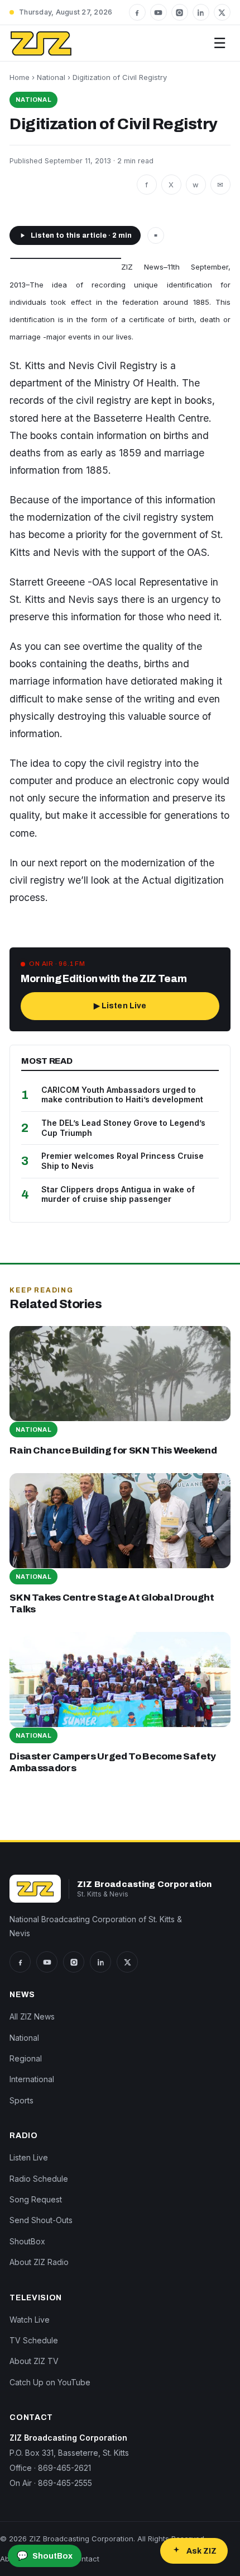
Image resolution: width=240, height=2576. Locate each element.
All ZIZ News (32, 2016)
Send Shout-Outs (41, 2220)
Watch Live (30, 2320)
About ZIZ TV (34, 2361)
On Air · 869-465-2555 (51, 2483)
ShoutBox (27, 2241)
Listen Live (29, 2157)
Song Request (36, 2199)
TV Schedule (34, 2340)
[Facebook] (137, 12)
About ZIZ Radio (39, 2262)
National (51, 77)
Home (20, 77)
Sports (21, 2100)
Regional (26, 2058)
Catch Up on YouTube (50, 2382)
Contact (85, 2559)
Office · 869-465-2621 (50, 2468)
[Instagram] (180, 12)
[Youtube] (159, 12)
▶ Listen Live (120, 1006)
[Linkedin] (201, 12)
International (32, 2079)
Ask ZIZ (201, 2551)
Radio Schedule (39, 2179)
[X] (222, 12)
